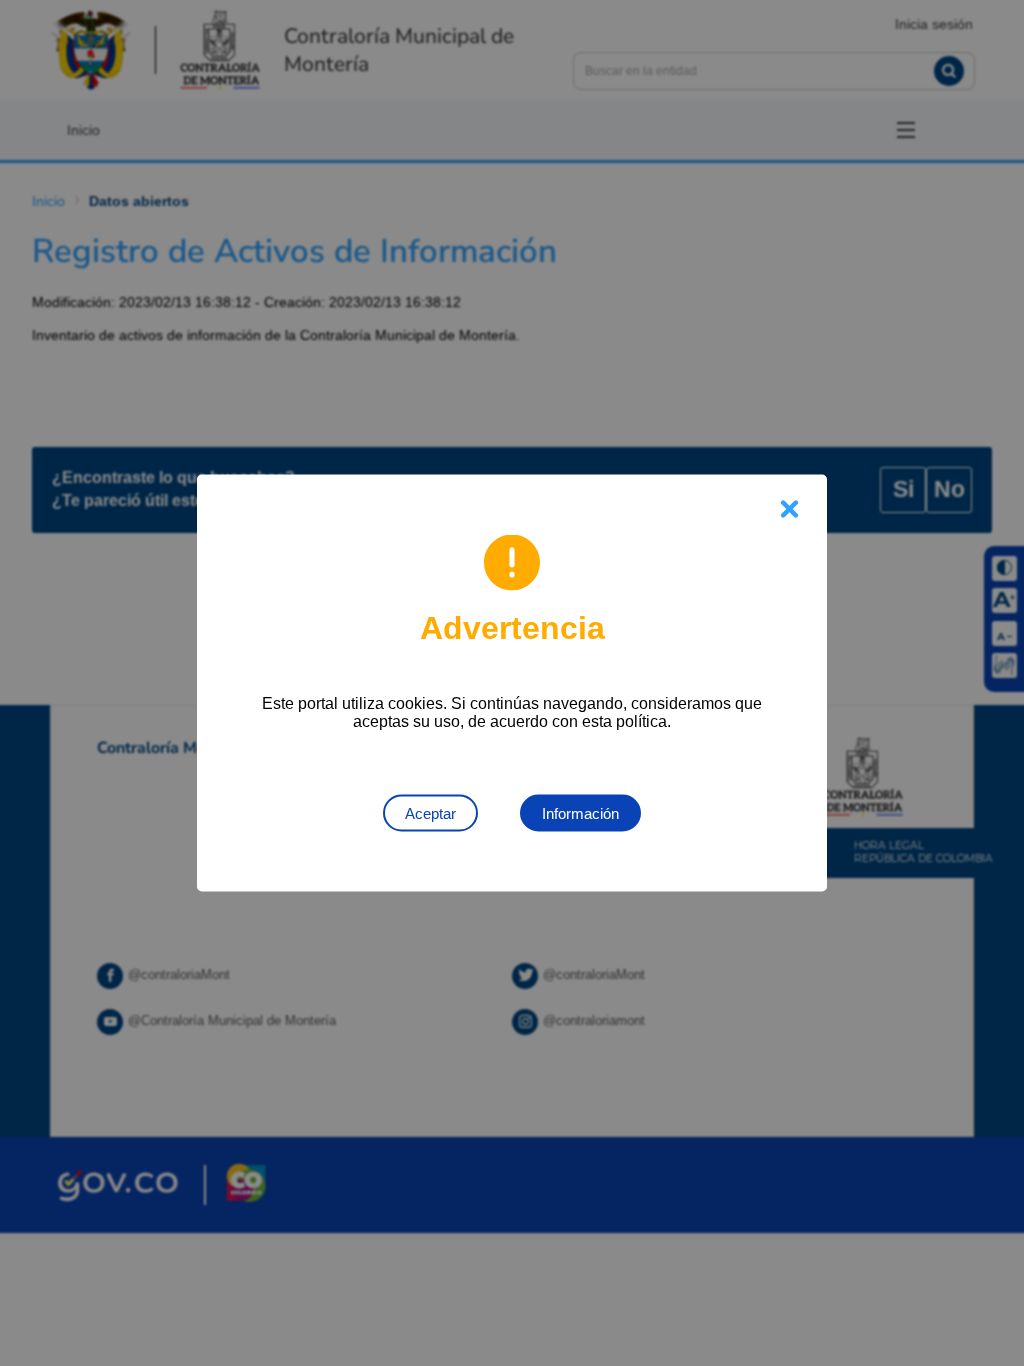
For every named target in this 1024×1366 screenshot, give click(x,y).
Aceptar (430, 813)
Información (580, 813)
